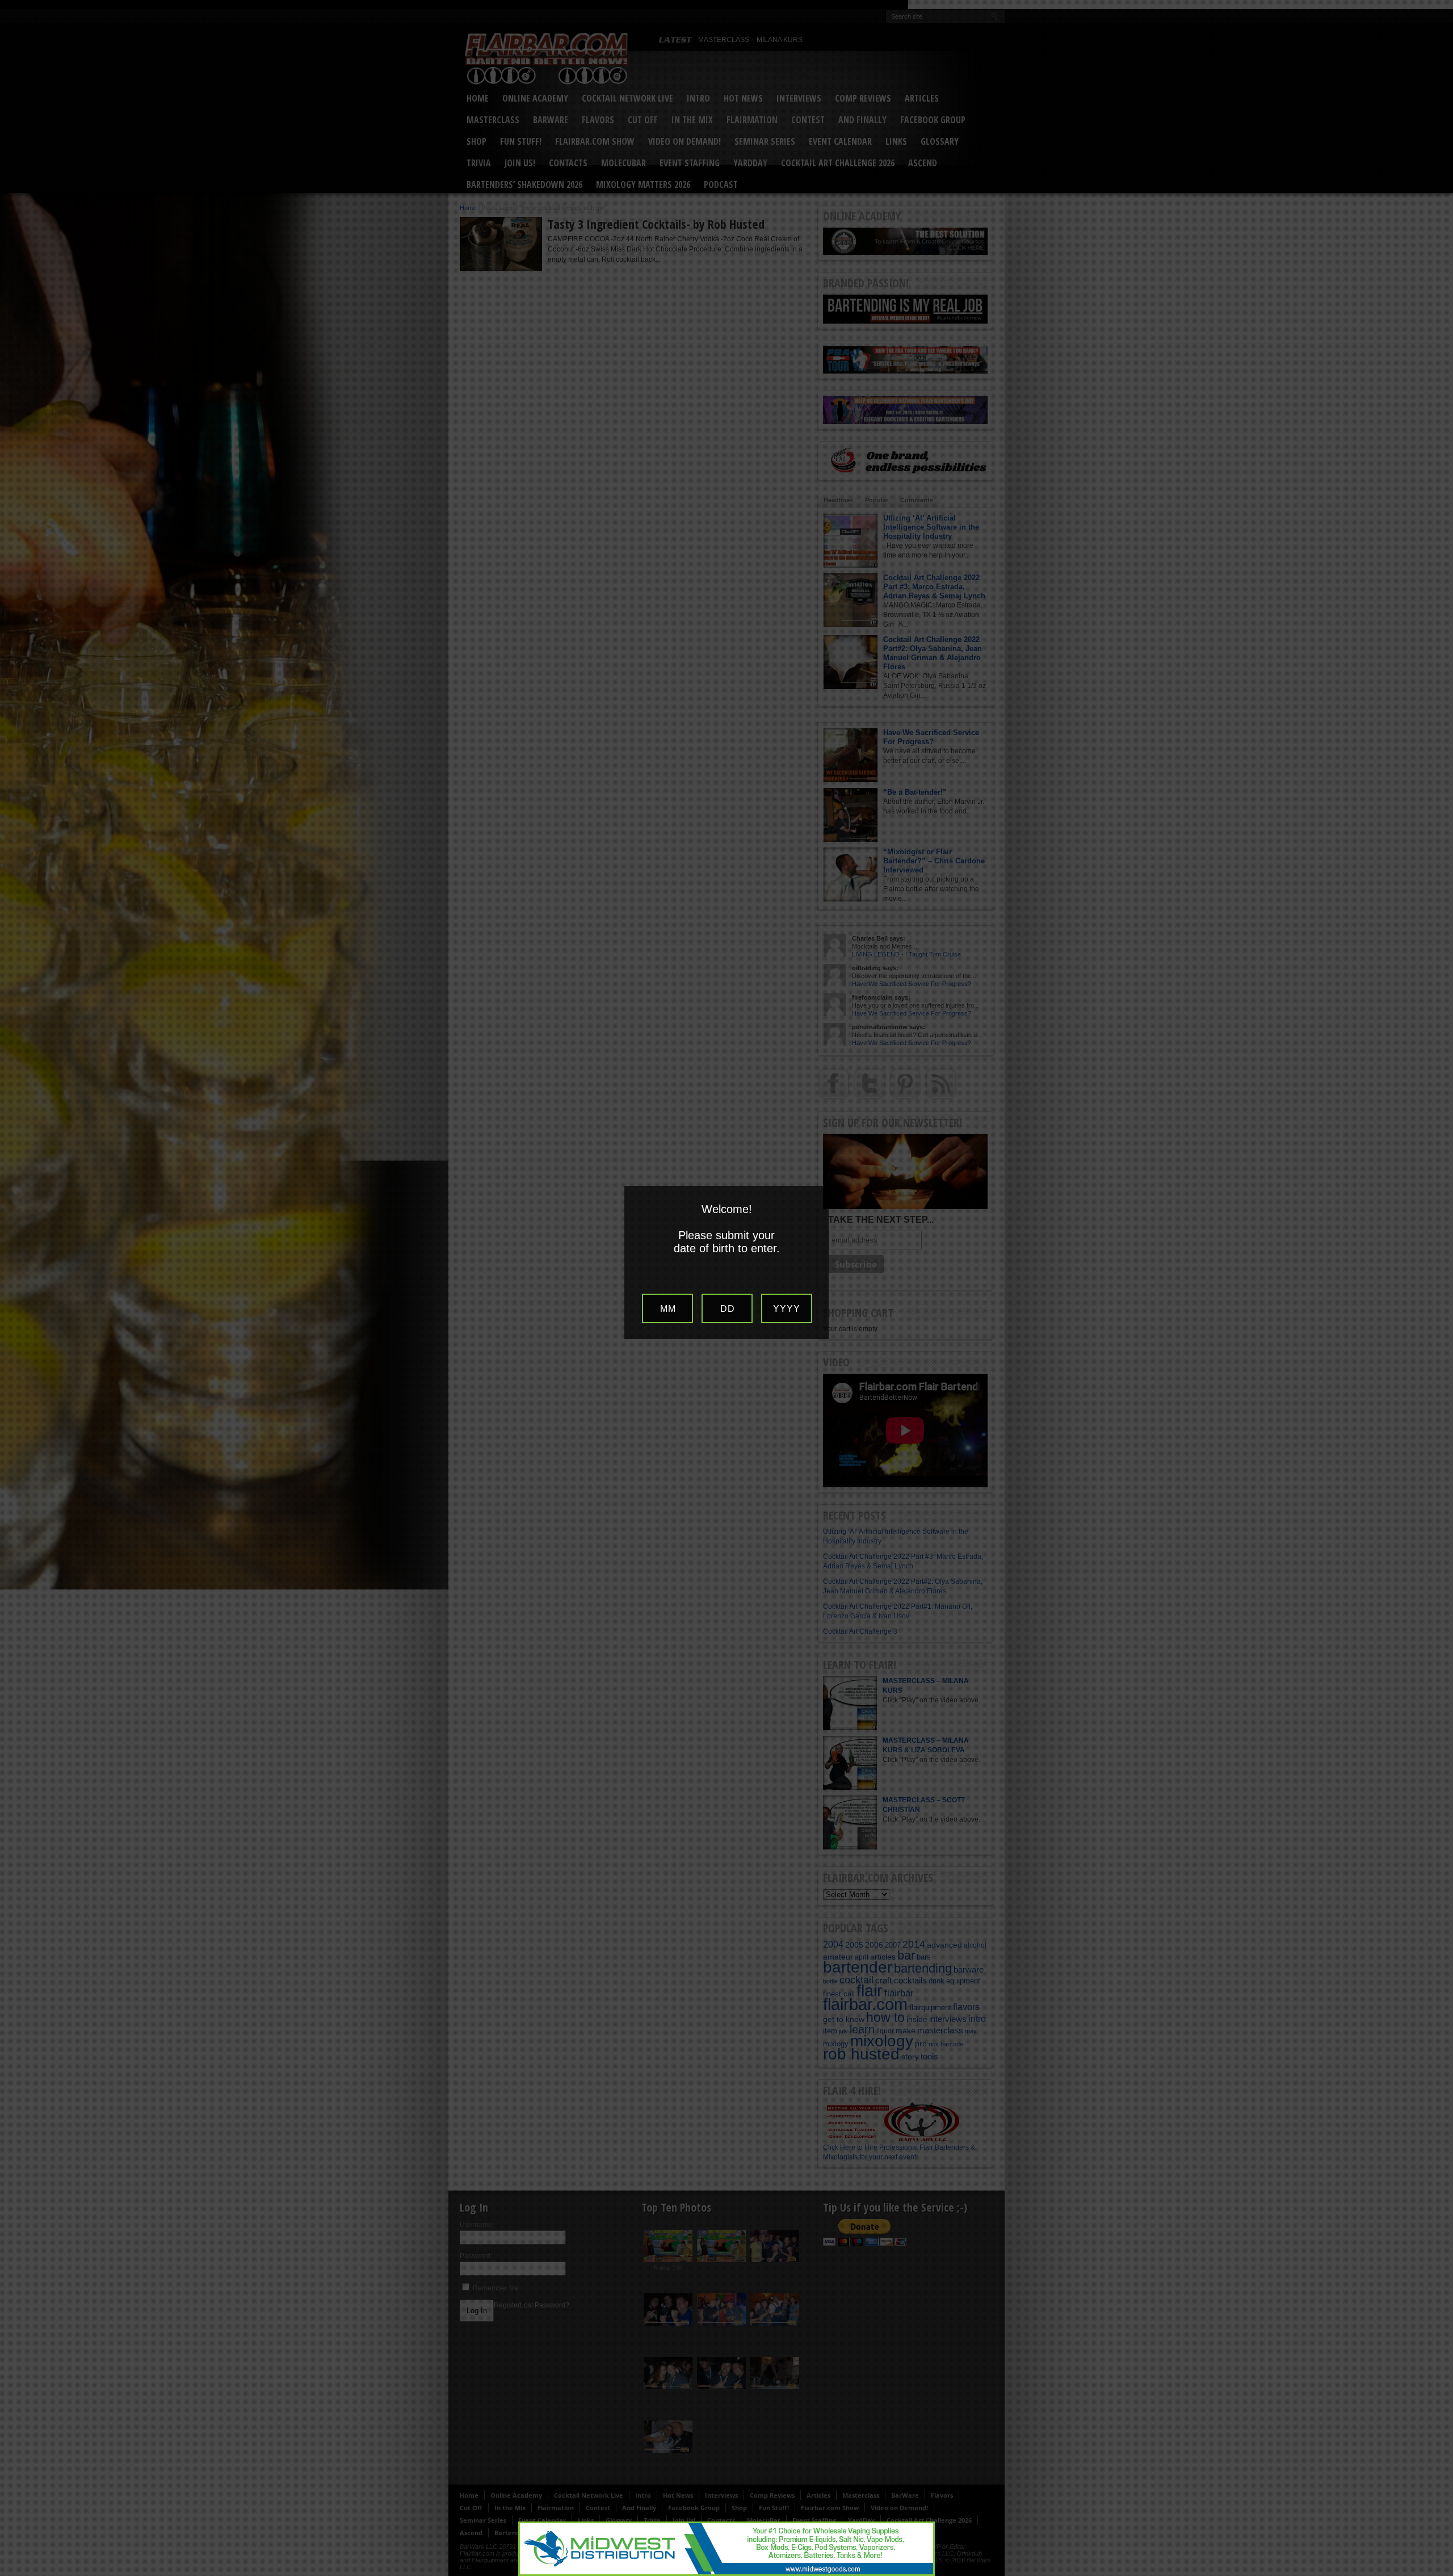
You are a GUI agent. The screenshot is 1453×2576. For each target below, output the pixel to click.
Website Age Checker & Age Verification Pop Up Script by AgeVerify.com (1439, 2573)
